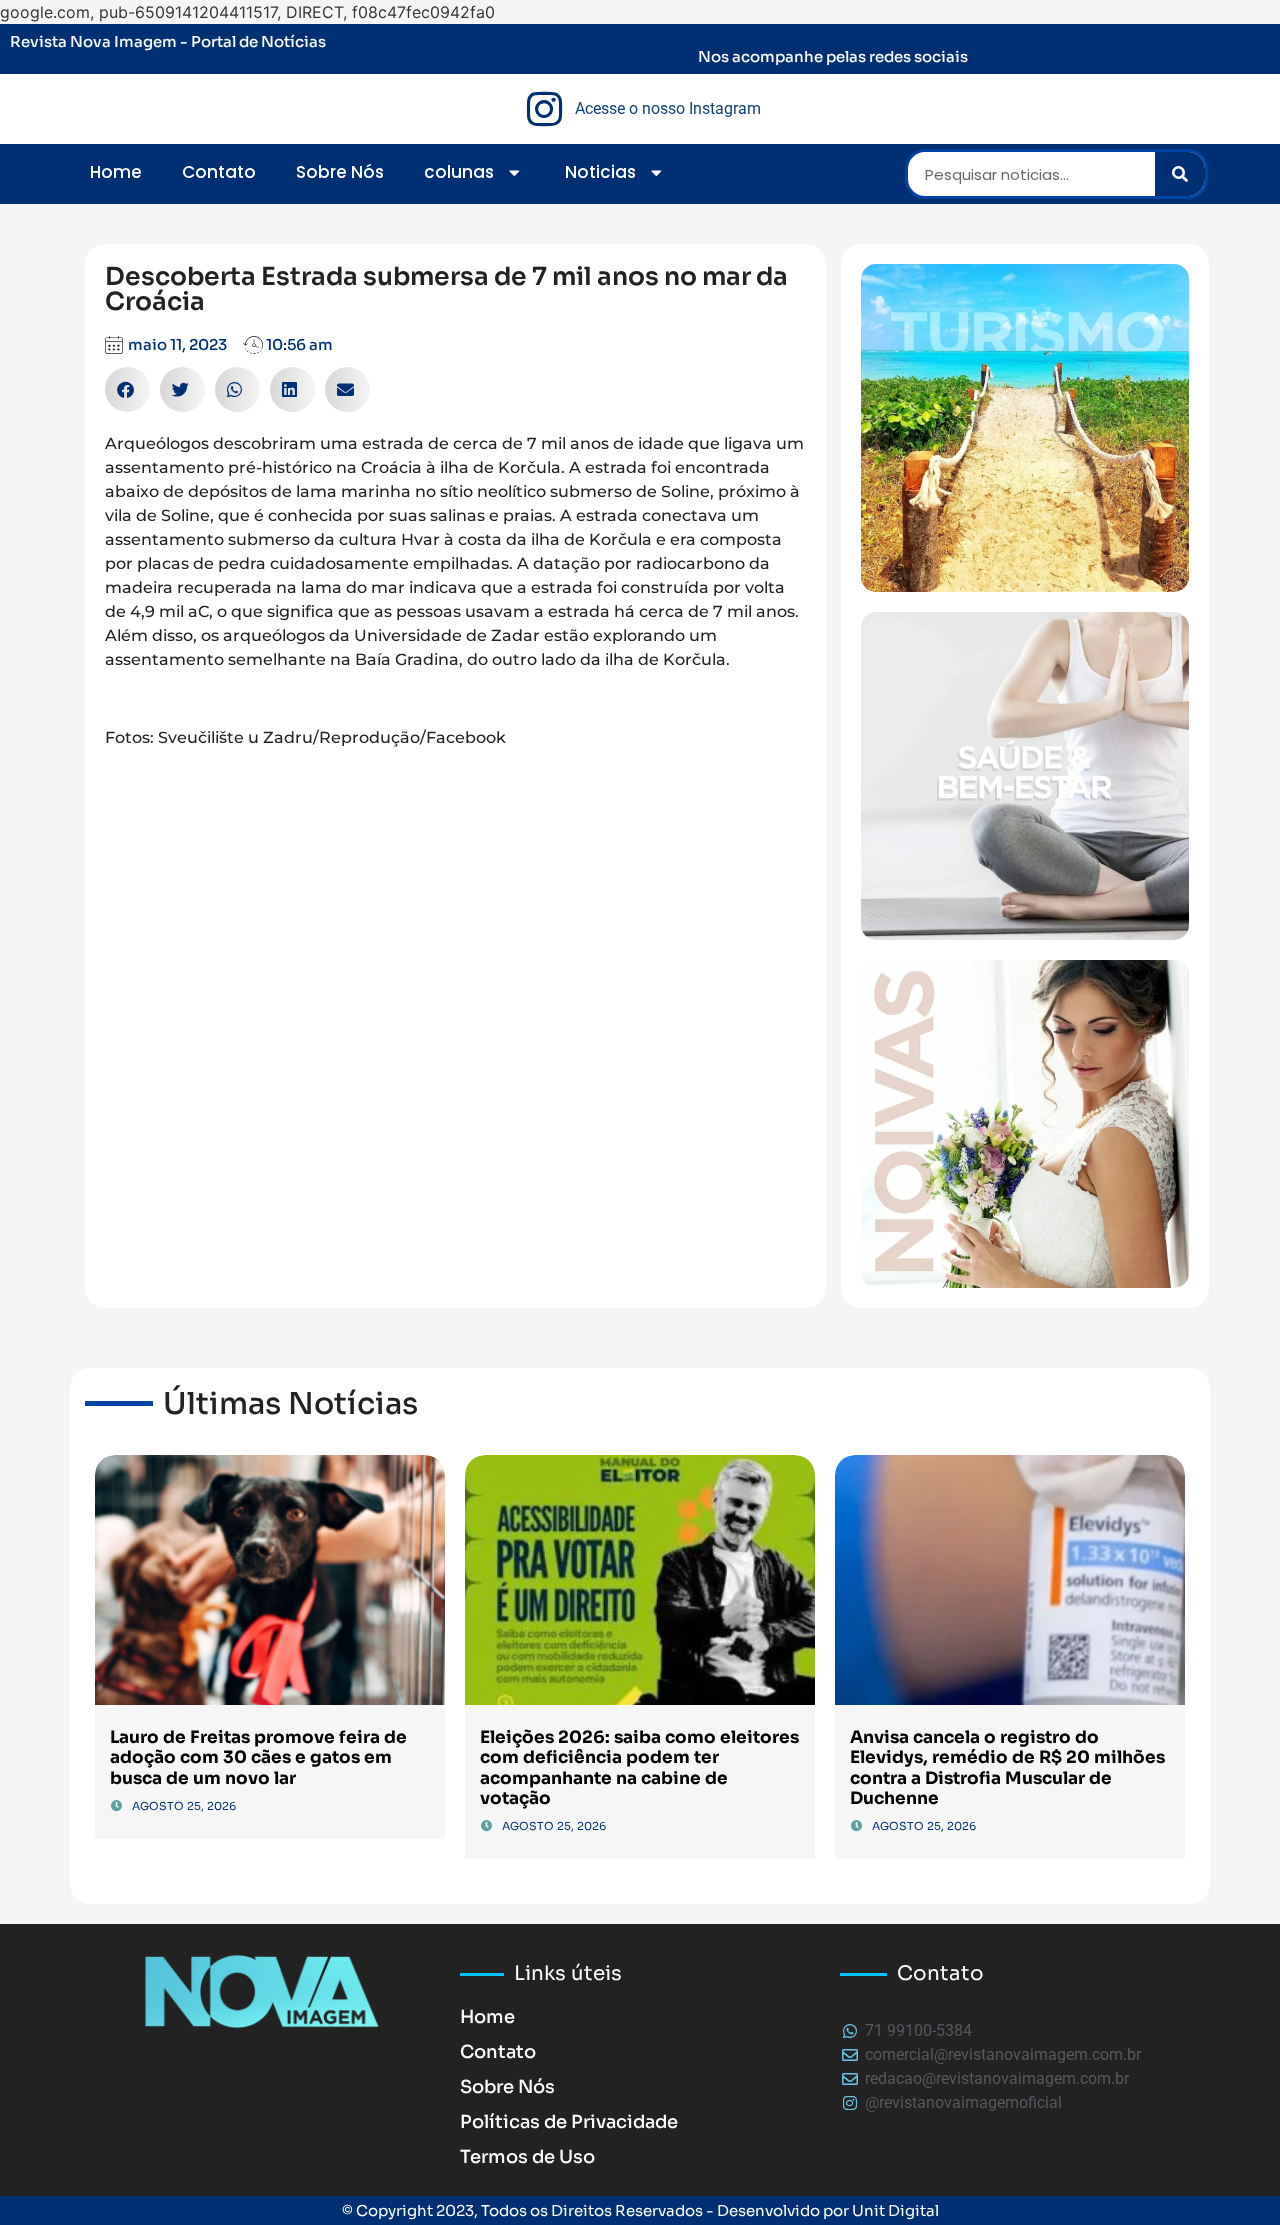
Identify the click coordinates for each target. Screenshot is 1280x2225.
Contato (219, 172)
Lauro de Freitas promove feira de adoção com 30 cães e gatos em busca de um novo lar (258, 1758)
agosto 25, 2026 (184, 1806)
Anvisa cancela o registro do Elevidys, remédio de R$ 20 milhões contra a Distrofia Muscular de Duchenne (1007, 1768)
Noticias (600, 172)
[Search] (1180, 174)
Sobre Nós (340, 172)
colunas (459, 172)
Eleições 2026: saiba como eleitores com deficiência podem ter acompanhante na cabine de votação (639, 1768)
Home (116, 172)
